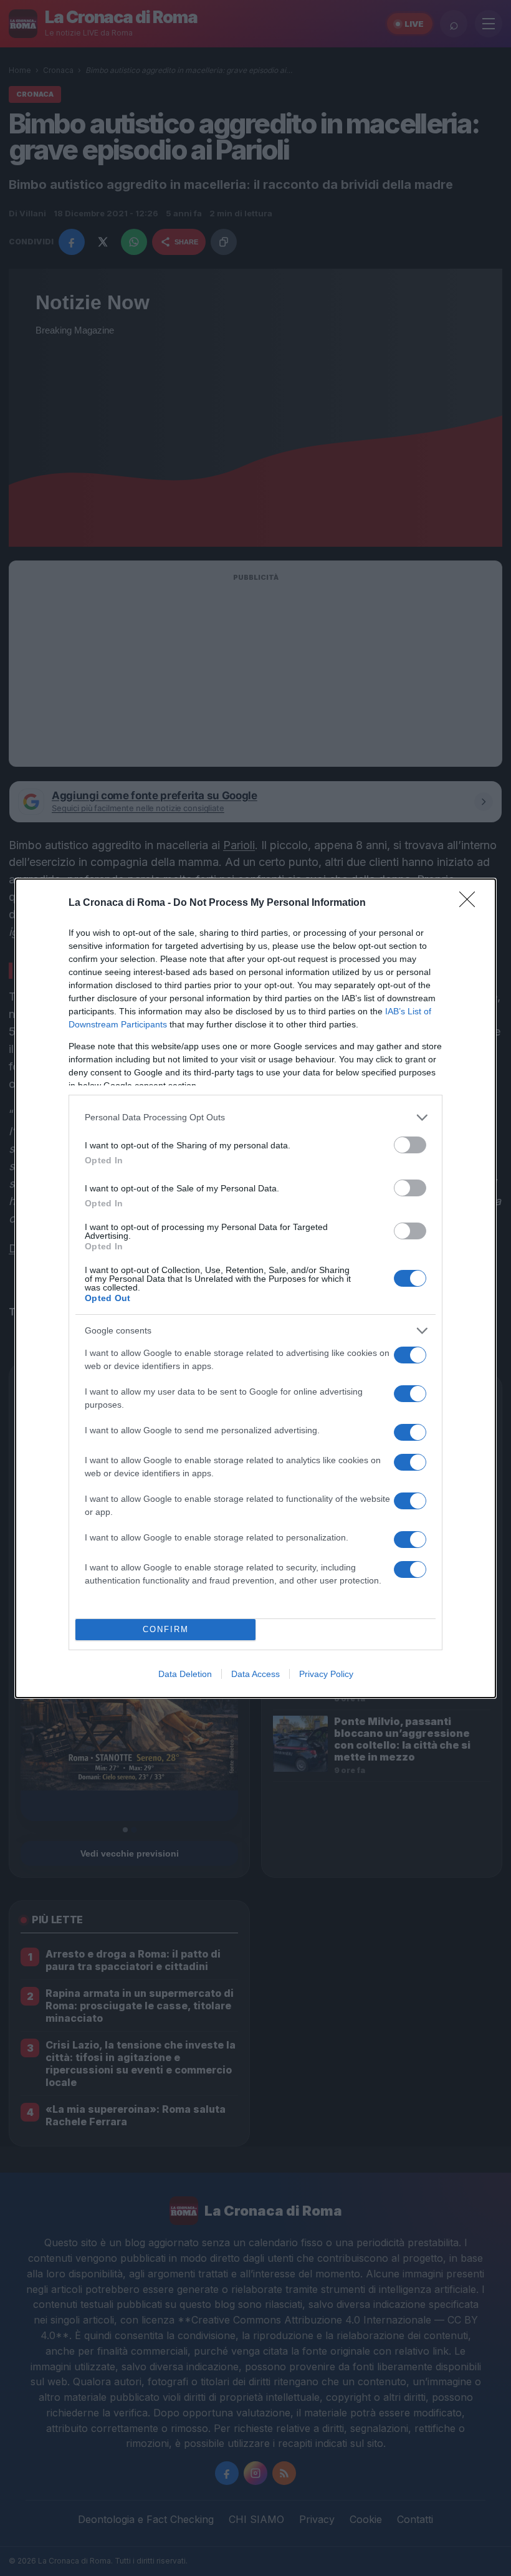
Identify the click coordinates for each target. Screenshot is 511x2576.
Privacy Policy (326, 1674)
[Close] (471, 903)
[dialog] (255, 1288)
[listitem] (255, 1117)
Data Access (255, 1674)
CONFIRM (166, 1629)
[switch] (410, 1145)
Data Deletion (185, 1674)
